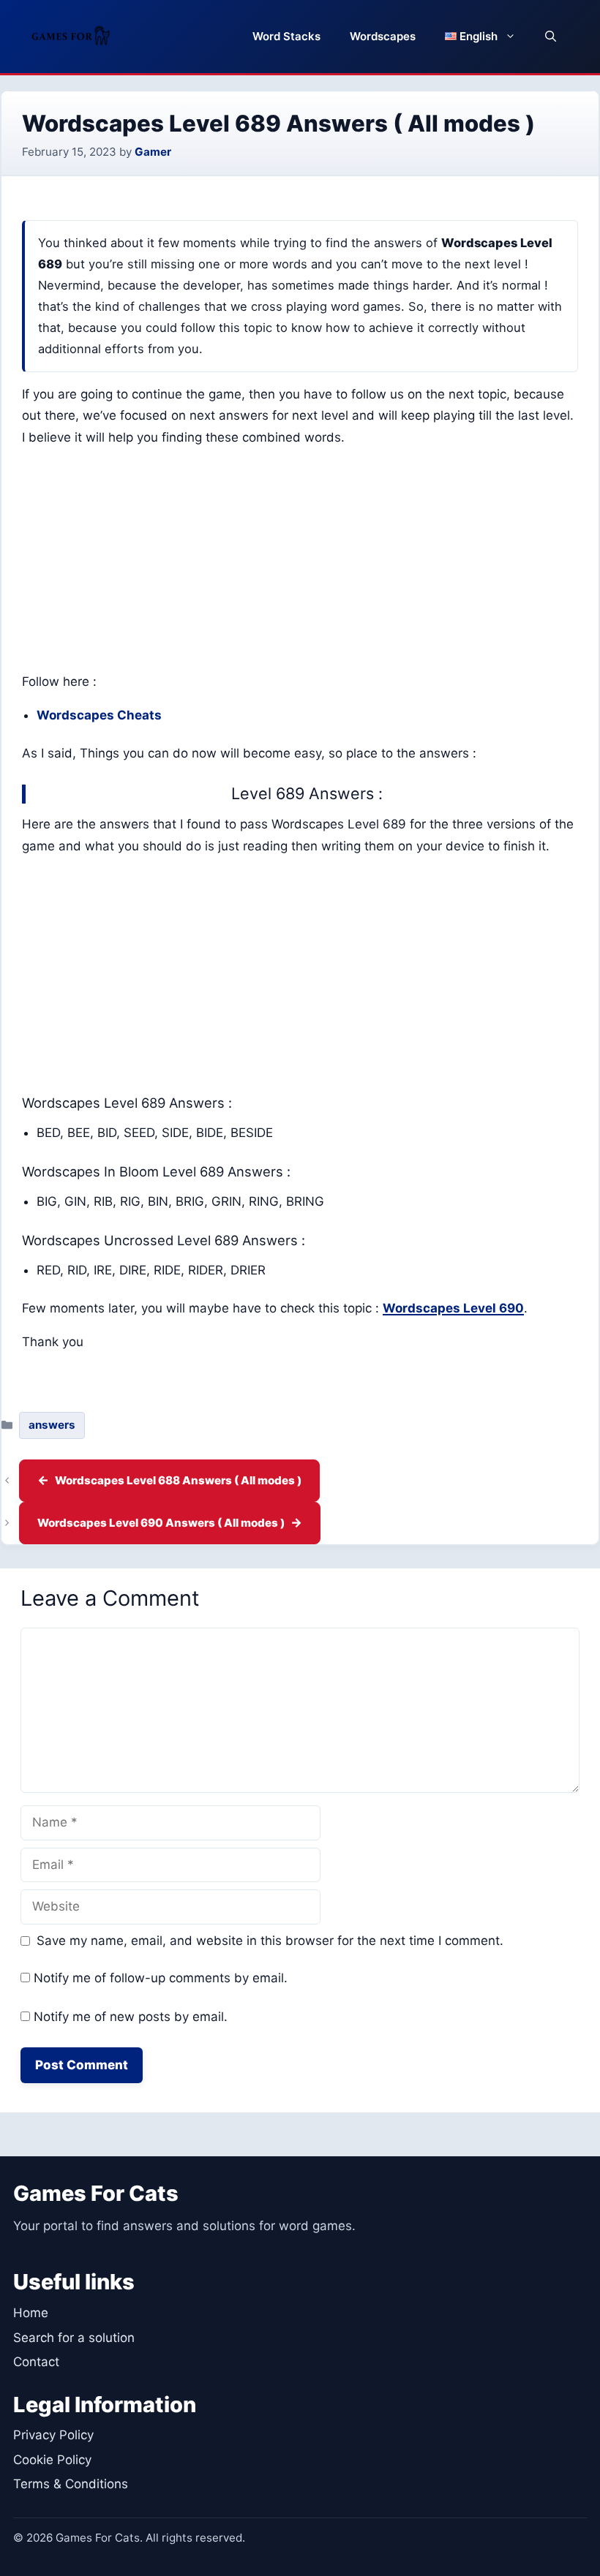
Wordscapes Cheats (99, 715)
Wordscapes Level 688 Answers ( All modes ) (178, 1480)
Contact (36, 2362)
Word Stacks (286, 36)
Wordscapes (383, 36)
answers (52, 1425)
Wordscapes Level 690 (453, 1308)
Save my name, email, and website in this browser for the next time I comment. (270, 1941)
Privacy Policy (53, 2435)
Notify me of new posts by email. (131, 2017)
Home (31, 2313)
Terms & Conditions (71, 2484)
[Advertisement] (300, 563)
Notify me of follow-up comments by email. (161, 1978)
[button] (551, 37)
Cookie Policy (52, 2460)
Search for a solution (74, 2338)
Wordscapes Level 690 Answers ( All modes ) (161, 1523)
